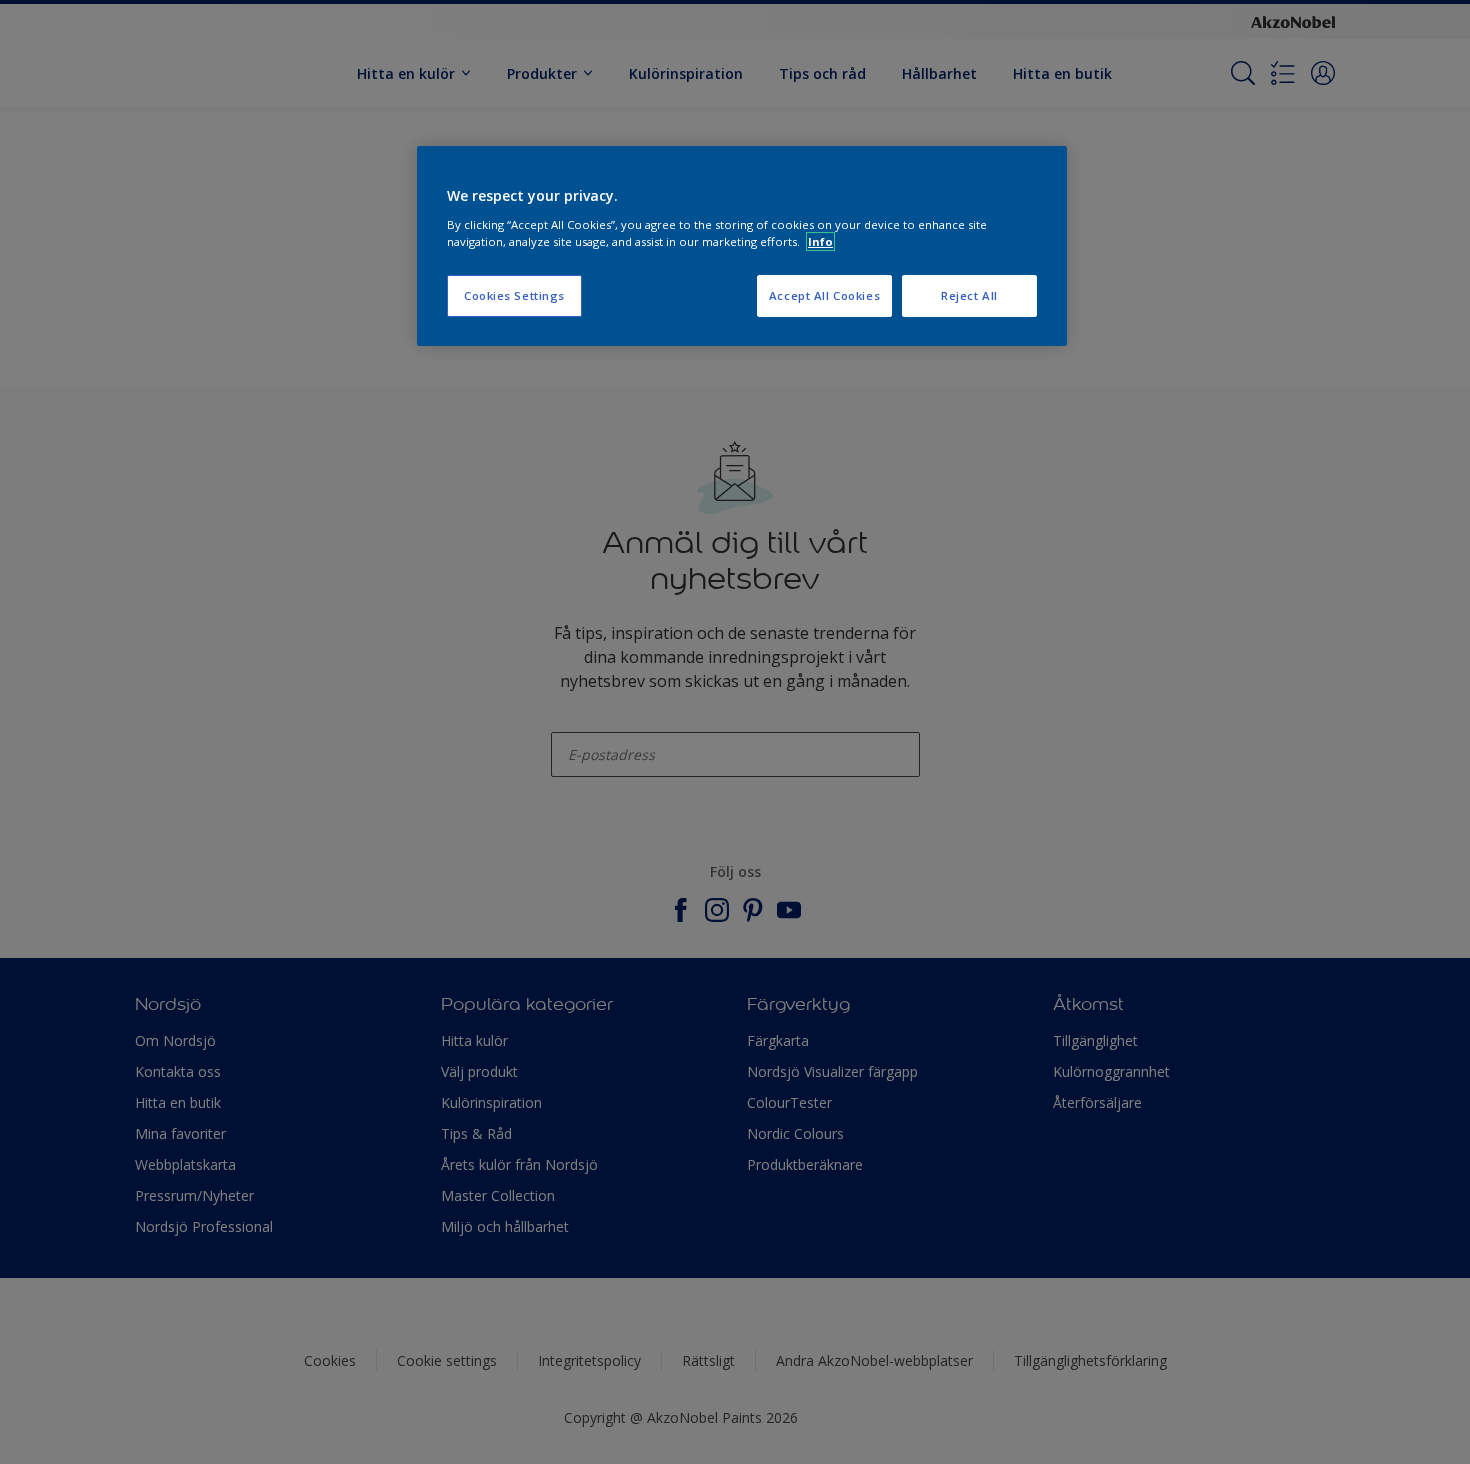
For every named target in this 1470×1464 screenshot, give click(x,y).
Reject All (969, 295)
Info (820, 241)
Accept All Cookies (824, 295)
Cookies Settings (514, 295)
